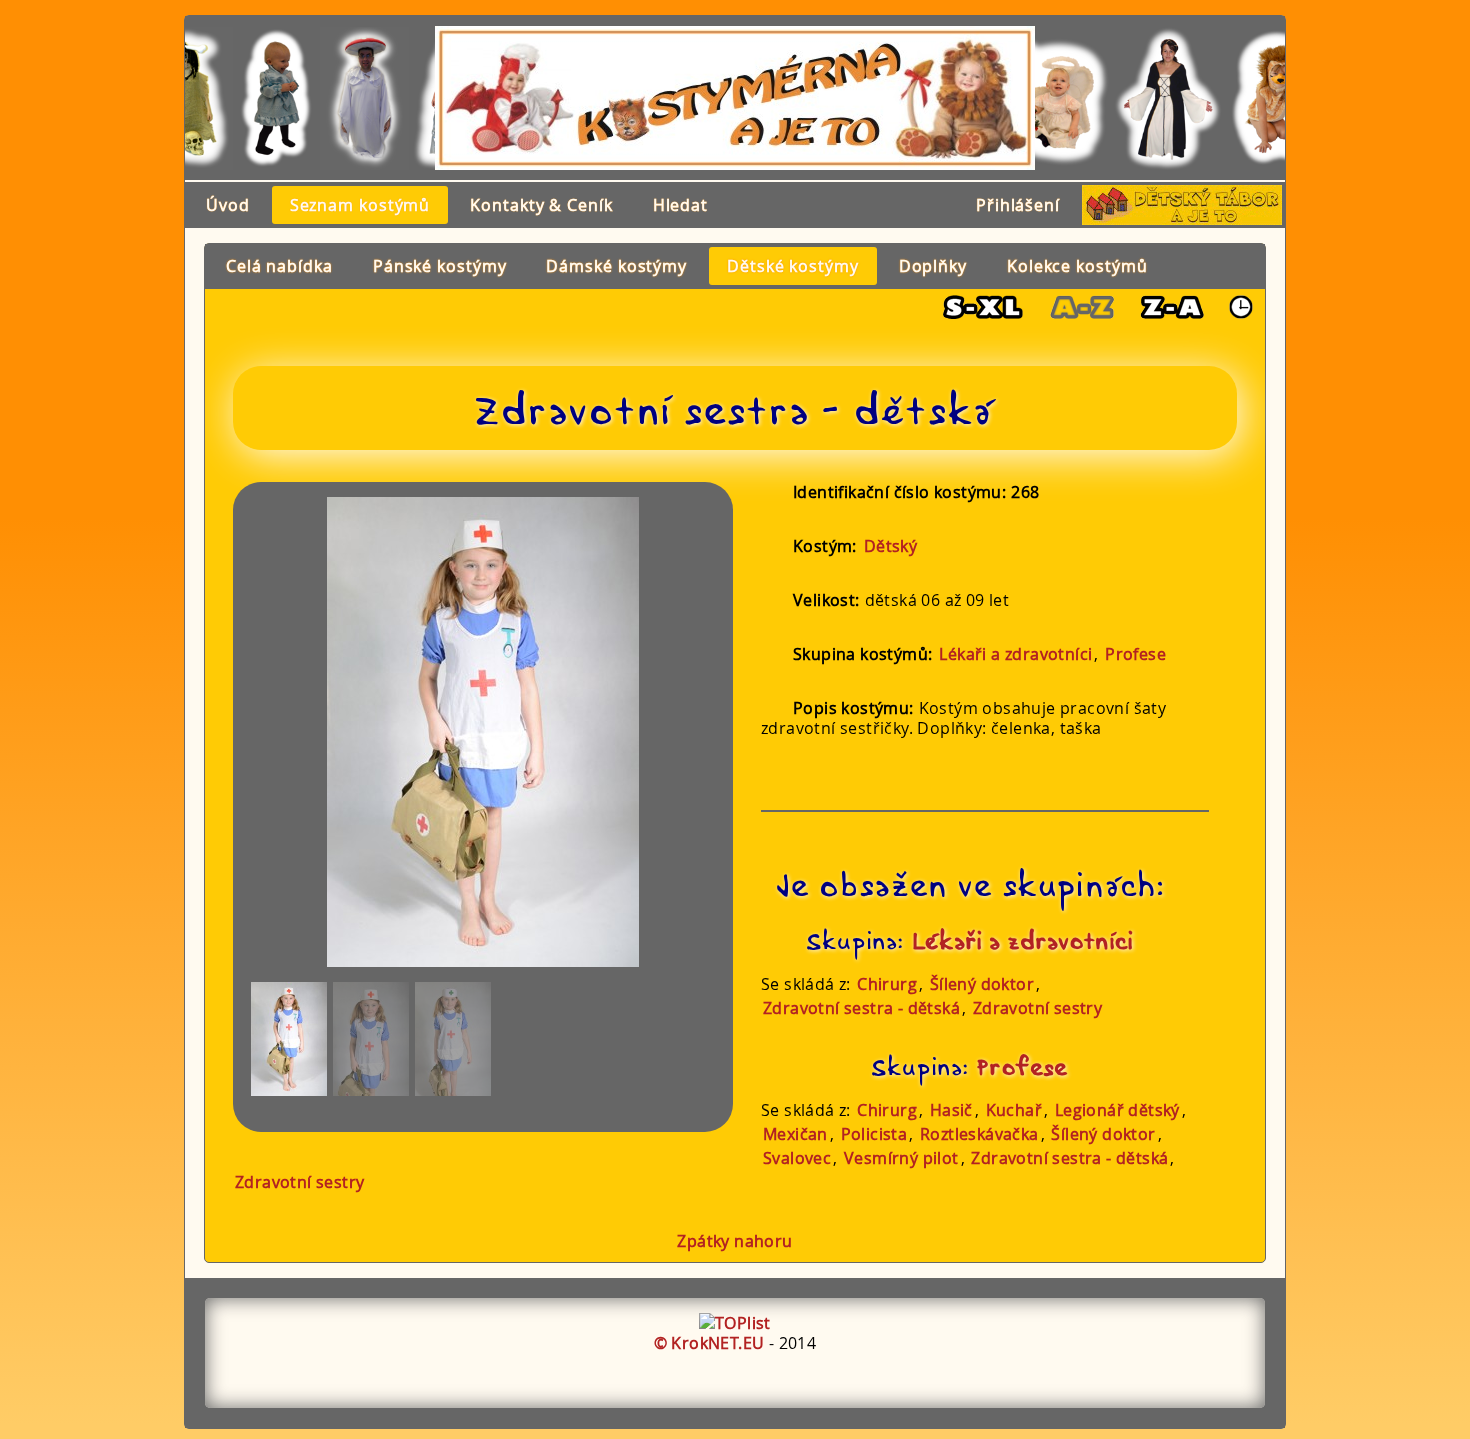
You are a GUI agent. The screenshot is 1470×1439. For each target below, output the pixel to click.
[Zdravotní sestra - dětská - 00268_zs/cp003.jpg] (453, 1039)
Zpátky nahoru (734, 1241)
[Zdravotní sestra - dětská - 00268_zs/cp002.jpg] (371, 1039)
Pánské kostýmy (440, 266)
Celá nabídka (279, 266)
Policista (874, 1134)
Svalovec (797, 1158)
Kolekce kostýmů (1077, 266)
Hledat (680, 205)
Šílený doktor (982, 984)
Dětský (890, 546)
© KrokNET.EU (709, 1343)
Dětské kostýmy (793, 266)
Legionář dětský (1117, 1110)
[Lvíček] (1273, 98)
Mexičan (795, 1134)
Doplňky (933, 266)
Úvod (228, 205)
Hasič (951, 1110)
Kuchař (1014, 1110)
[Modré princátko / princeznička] (271, 98)
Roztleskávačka (979, 1134)
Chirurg (887, 984)
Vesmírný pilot (901, 1158)
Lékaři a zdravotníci (1015, 654)
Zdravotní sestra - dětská (861, 1008)
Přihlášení (1018, 205)
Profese (1135, 654)
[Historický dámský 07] (1163, 98)
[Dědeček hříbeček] (359, 98)
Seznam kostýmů (360, 205)
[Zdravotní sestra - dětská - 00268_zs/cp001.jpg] (289, 1039)
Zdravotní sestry (1037, 1008)
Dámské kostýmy (616, 266)
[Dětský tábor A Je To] (1182, 205)
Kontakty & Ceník (541, 205)
